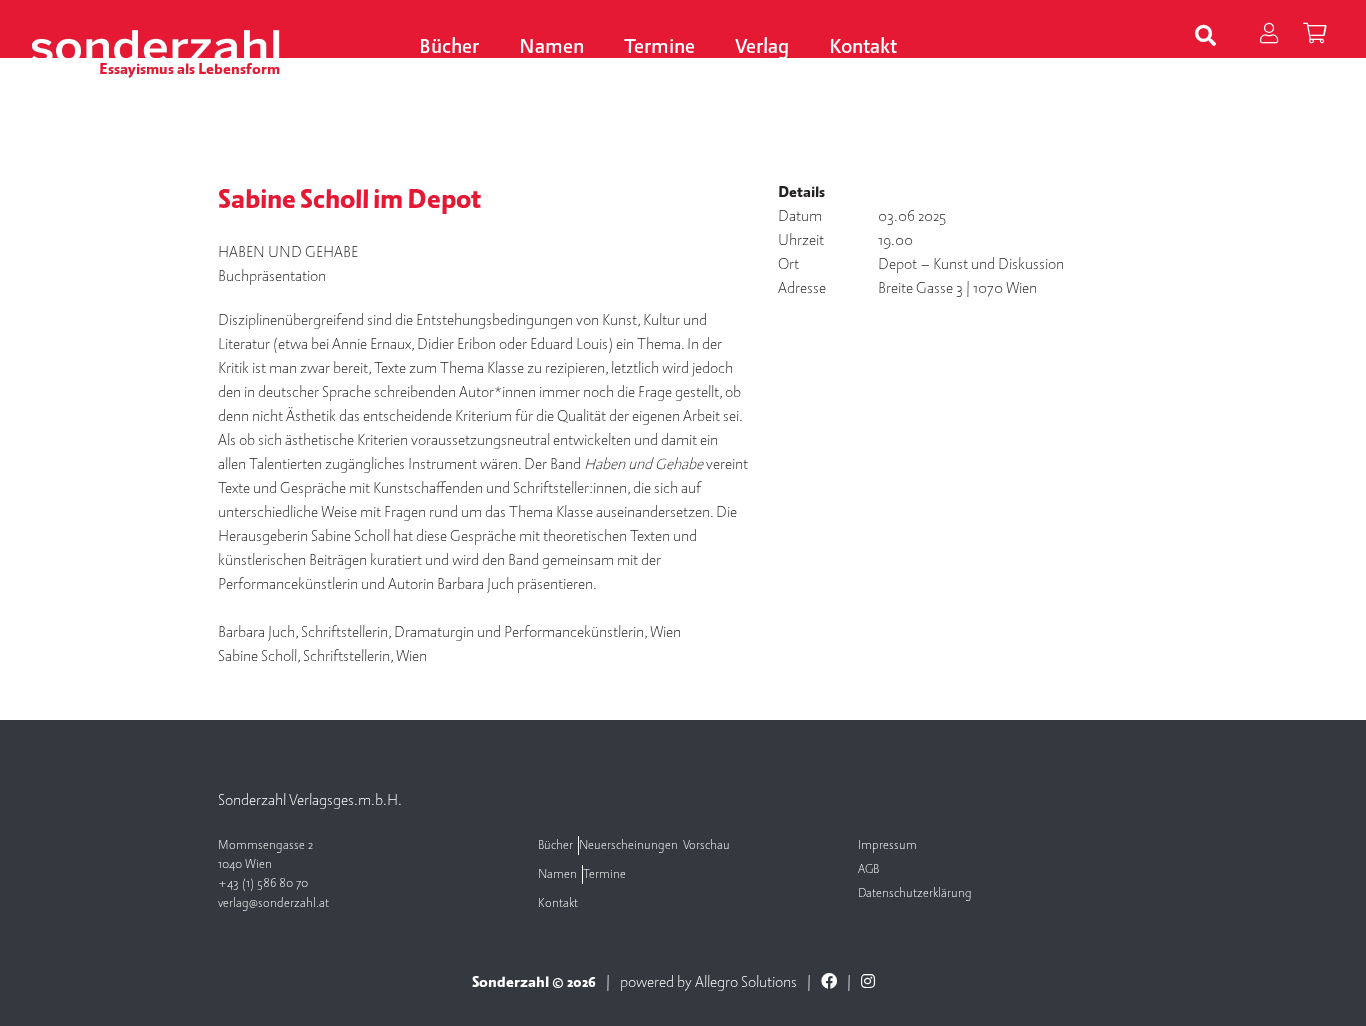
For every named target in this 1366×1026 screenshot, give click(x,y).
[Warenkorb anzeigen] (1314, 36)
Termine (659, 47)
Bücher (449, 47)
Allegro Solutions (746, 982)
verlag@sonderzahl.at (273, 903)
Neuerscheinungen (628, 845)
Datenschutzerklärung (915, 893)
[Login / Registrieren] (1268, 36)
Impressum (887, 845)
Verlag (762, 47)
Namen (551, 47)
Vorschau (706, 845)
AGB (868, 869)
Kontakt (863, 47)
